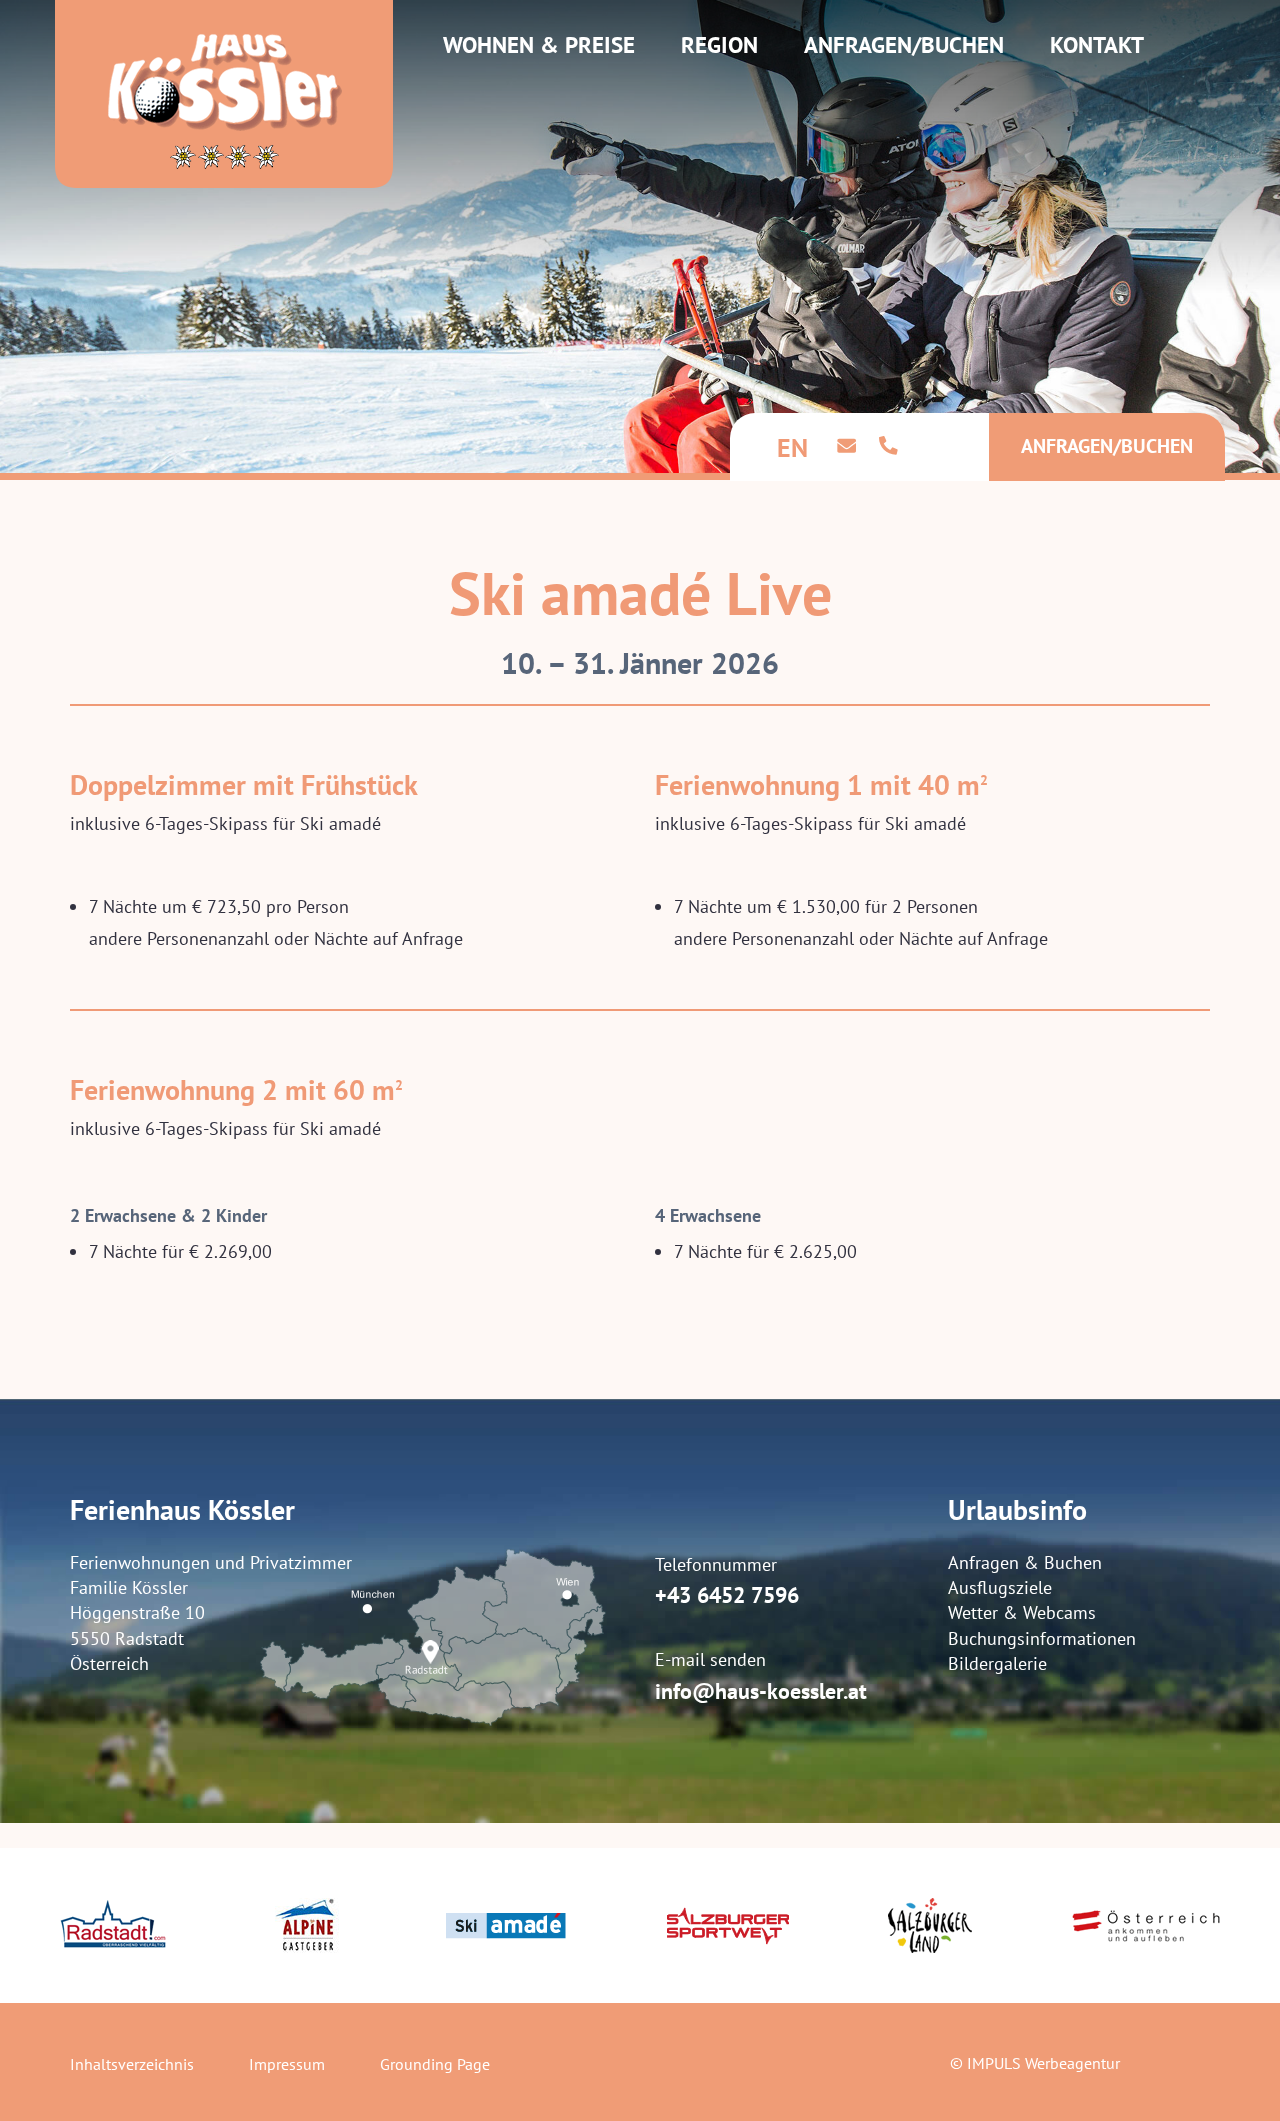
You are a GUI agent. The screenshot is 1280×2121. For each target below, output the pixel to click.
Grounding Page (435, 2064)
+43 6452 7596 (727, 1595)
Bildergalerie (997, 1663)
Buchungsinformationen (1042, 1638)
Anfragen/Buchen (1107, 446)
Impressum (287, 2064)
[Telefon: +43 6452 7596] (888, 444)
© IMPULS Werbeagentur (1035, 2063)
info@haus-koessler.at (761, 1691)
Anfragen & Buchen (1025, 1562)
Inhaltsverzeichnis (132, 2064)
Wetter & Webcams (1022, 1612)
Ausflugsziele (1000, 1587)
